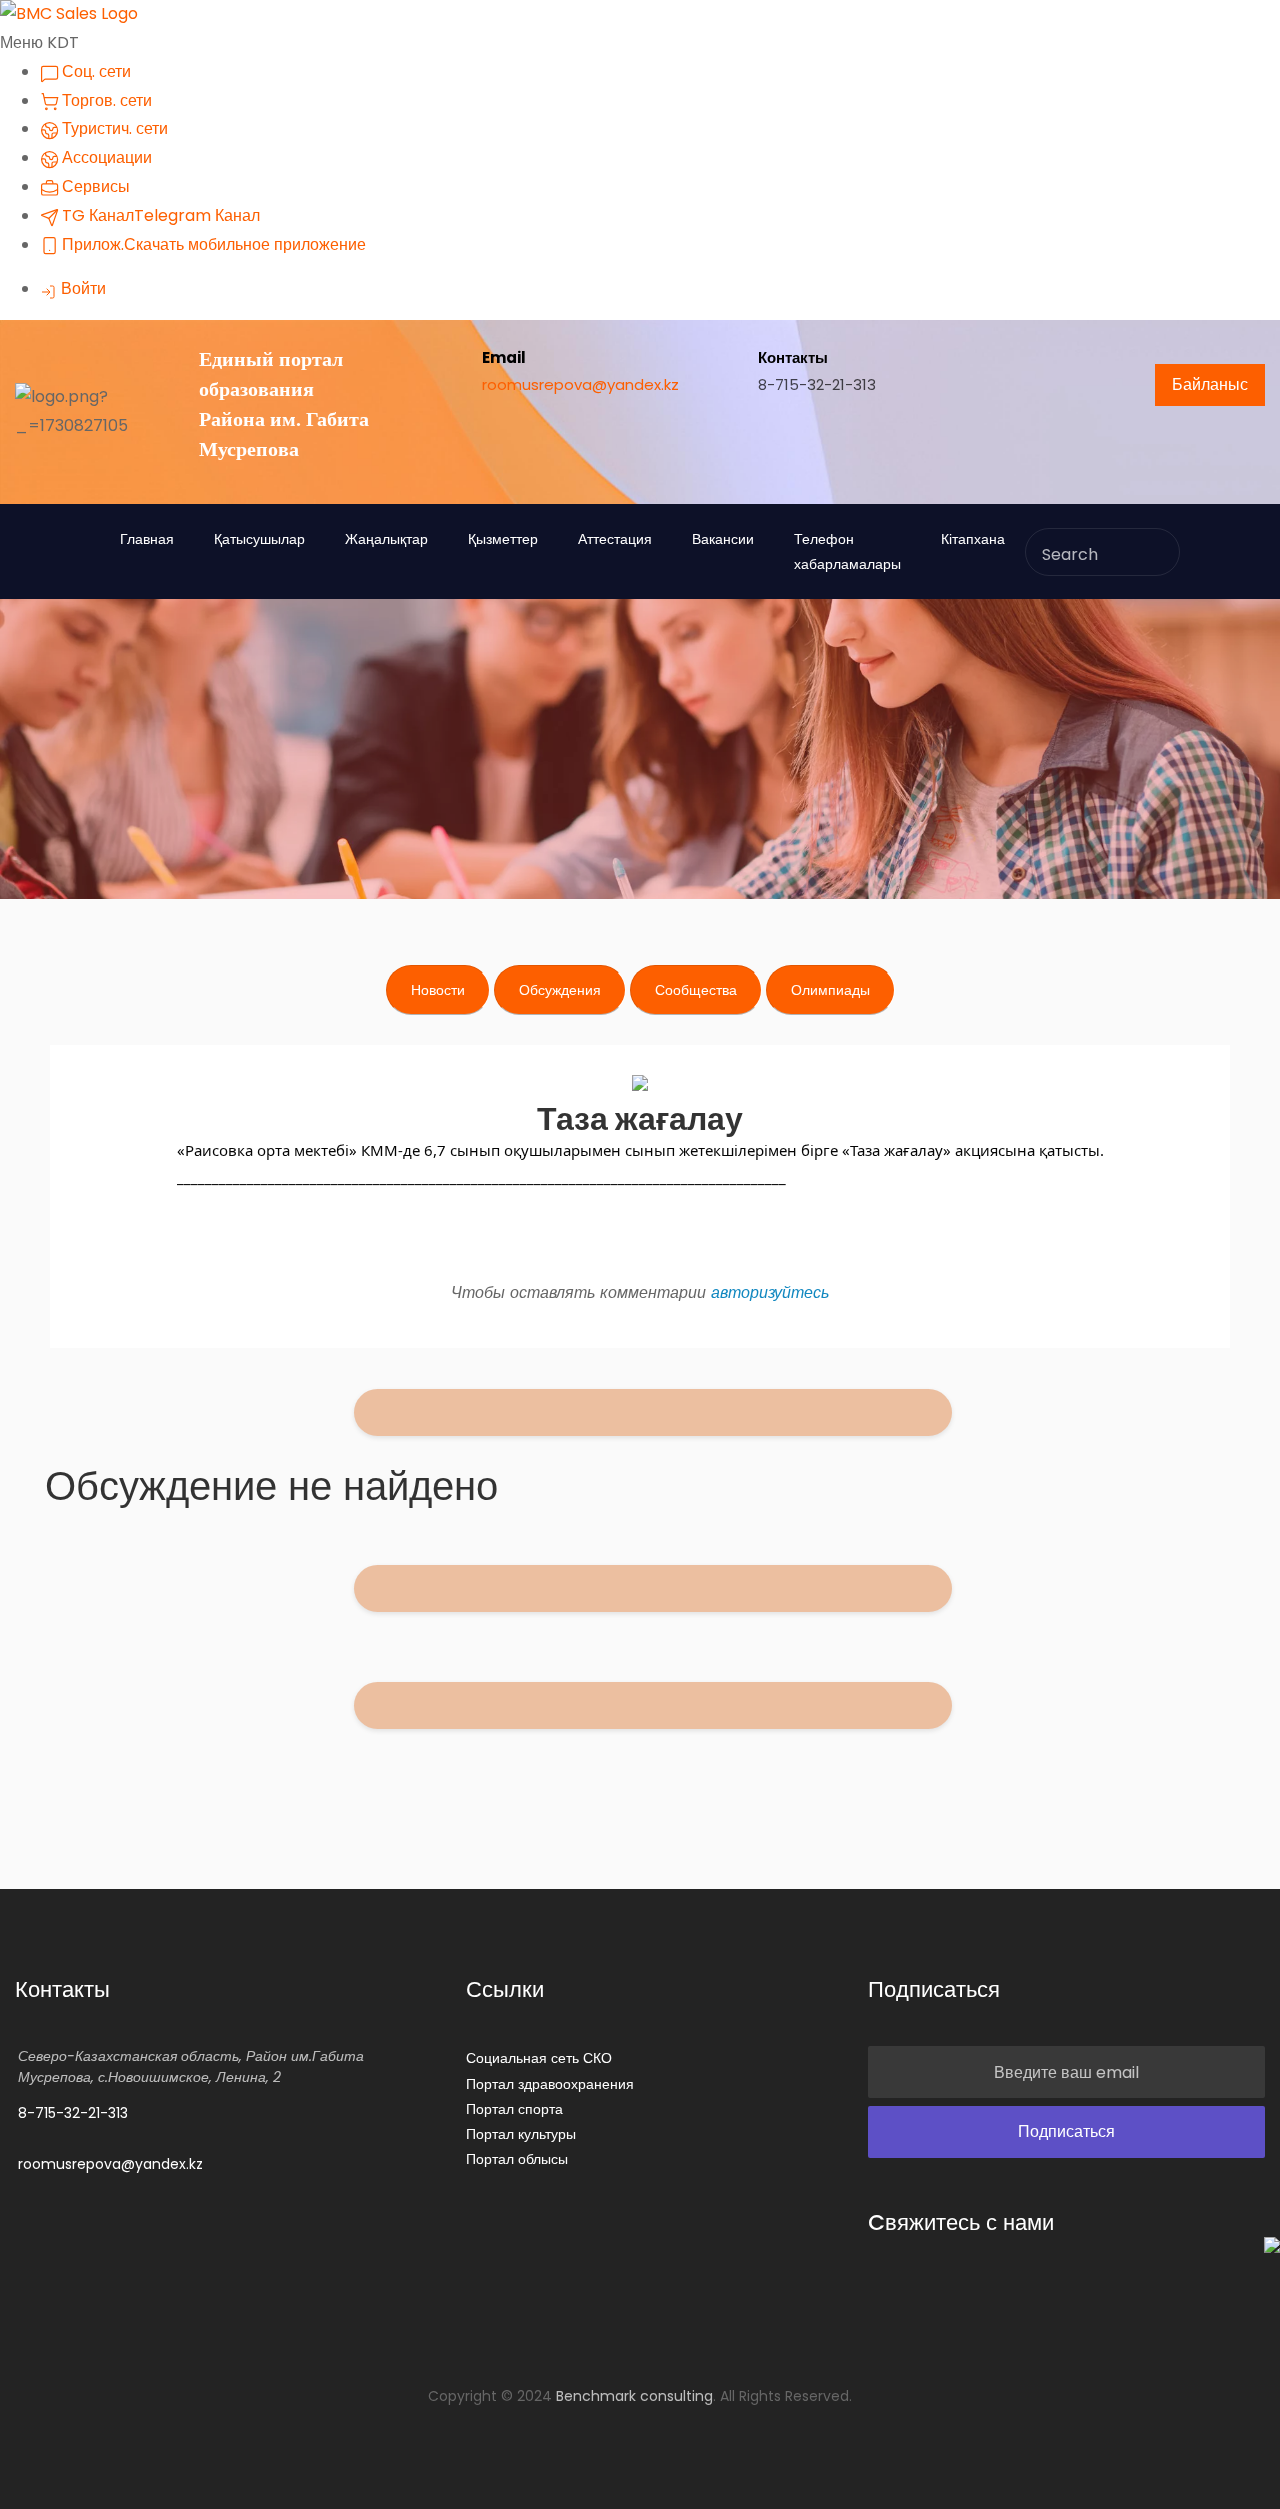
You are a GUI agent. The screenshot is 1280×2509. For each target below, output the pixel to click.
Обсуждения (560, 990)
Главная (147, 539)
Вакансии (723, 539)
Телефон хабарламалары (847, 551)
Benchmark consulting (634, 2396)
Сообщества (696, 990)
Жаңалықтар (386, 539)
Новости (438, 990)
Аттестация (615, 539)
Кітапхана (973, 539)
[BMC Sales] (69, 13)
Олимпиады (830, 990)
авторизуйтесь (770, 1292)
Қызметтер (503, 539)
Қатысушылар (259, 539)
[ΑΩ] (926, 1415)
